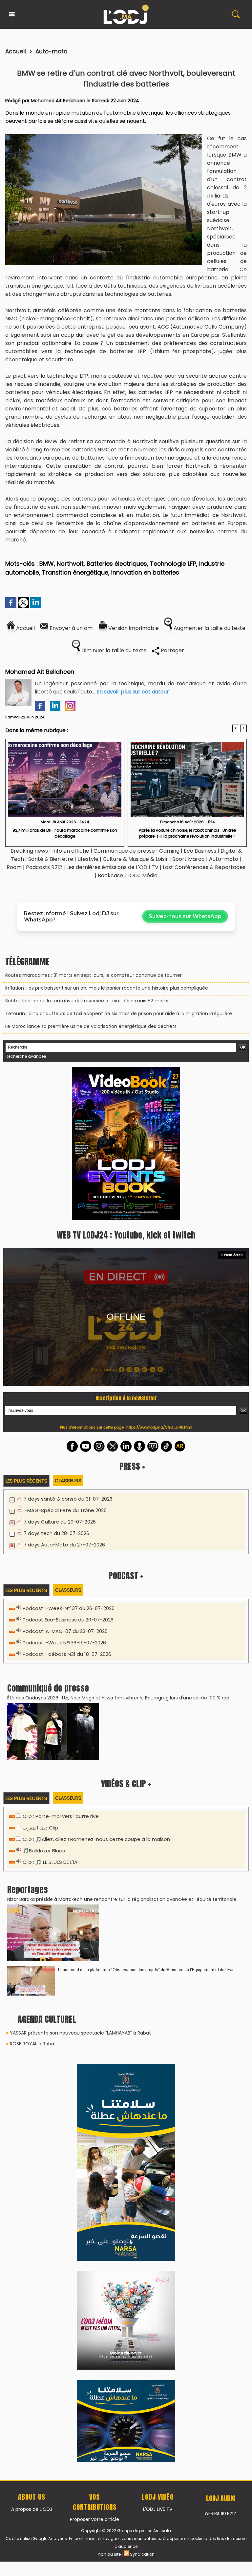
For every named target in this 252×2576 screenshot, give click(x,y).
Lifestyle (88, 859)
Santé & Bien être (51, 859)
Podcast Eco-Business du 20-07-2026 (68, 1471)
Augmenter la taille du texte (209, 628)
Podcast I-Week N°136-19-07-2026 (64, 1494)
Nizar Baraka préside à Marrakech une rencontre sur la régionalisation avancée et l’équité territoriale (122, 1751)
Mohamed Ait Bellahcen (58, 101)
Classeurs (68, 1332)
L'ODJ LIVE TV (158, 2075)
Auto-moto (51, 51)
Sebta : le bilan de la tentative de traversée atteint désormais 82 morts (87, 1001)
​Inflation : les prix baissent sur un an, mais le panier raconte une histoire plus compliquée (107, 988)
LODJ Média (142, 875)
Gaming (169, 851)
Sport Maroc (189, 859)
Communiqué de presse (125, 851)
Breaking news (29, 851)
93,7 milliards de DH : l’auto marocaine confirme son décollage (65, 833)
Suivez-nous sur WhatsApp (185, 916)
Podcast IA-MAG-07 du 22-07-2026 (65, 1483)
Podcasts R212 (44, 867)
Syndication (142, 2120)
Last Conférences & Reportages (204, 867)
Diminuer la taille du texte (113, 650)
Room (14, 867)
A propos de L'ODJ (32, 2075)
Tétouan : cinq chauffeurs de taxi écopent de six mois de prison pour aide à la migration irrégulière (119, 1013)
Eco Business (200, 851)
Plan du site (109, 2120)
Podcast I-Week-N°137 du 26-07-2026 (69, 1460)
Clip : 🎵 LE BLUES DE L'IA (50, 1714)
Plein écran (233, 1107)
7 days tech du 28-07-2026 (56, 1385)
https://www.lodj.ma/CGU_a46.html (159, 1279)
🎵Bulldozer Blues (44, 1702)
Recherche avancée (26, 1056)
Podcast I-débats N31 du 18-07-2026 (67, 1506)
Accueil (16, 51)
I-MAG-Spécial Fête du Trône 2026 (65, 1362)
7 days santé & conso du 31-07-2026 (68, 1350)
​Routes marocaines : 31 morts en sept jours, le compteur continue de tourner (94, 975)
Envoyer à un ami (71, 628)
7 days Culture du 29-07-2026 (60, 1373)
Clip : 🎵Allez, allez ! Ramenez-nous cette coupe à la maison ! (98, 1691)
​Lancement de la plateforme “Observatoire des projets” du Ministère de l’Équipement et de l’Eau (146, 1821)
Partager (172, 650)
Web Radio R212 (220, 2079)
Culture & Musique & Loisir (136, 859)
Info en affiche (71, 851)
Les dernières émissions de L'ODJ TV (112, 867)
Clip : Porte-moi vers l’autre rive (61, 1668)
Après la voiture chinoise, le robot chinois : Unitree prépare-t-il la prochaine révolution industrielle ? (187, 833)
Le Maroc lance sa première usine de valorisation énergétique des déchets (91, 1026)
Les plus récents (26, 1332)
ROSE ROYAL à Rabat (33, 1895)
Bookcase (110, 875)
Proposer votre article (94, 2085)
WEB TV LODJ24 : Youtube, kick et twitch (126, 1087)
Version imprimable (133, 628)
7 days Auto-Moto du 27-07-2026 (64, 1396)
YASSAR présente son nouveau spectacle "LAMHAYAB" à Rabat (80, 1885)
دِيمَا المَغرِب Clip (40, 1679)
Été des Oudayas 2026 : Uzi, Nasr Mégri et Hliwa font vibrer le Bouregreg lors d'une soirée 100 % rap (118, 1549)
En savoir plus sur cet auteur (133, 692)
